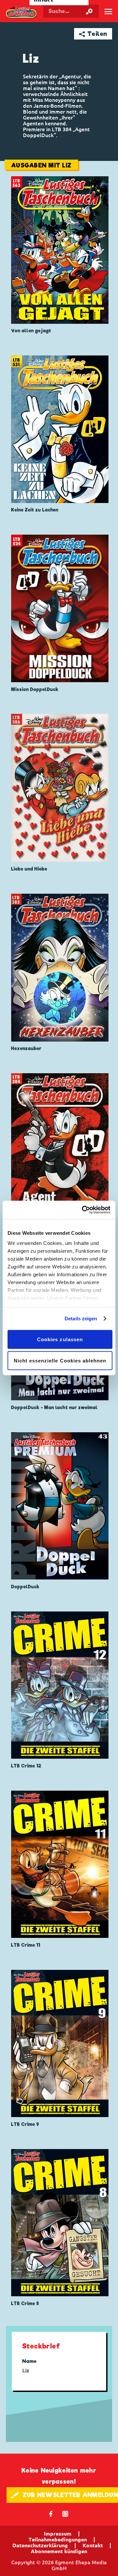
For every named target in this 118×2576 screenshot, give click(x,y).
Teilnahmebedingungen (58, 2539)
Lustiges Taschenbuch (22, 12)
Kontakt (93, 2545)
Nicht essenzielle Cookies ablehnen (60, 1361)
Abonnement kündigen (59, 2551)
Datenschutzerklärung (40, 2545)
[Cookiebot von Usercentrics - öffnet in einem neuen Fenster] (83, 1210)
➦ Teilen (93, 34)
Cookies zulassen (60, 1339)
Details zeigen (81, 1319)
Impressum (58, 2534)
